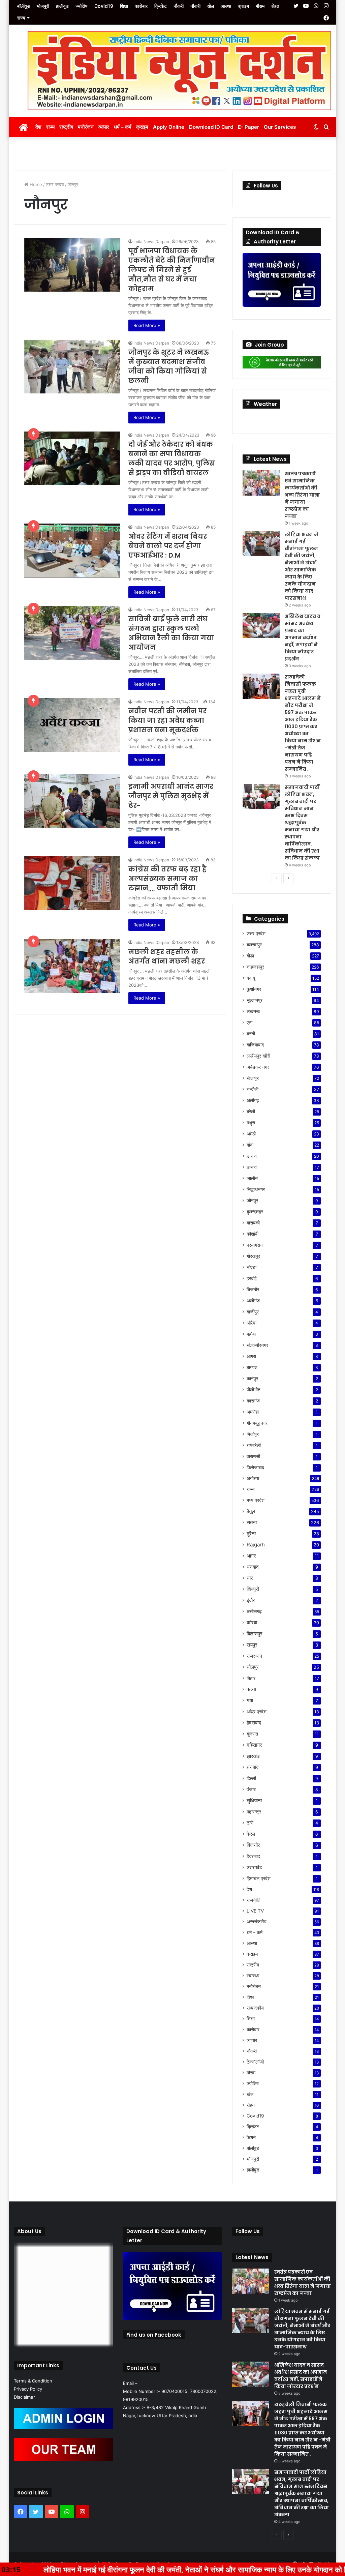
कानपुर (252, 1378)
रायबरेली (254, 1445)
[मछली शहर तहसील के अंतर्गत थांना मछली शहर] (72, 966)
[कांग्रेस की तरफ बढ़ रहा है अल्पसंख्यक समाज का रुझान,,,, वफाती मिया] (72, 883)
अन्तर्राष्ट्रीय (257, 1922)
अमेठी (251, 1134)
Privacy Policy (28, 2389)
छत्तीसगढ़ (254, 1611)
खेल (211, 6)
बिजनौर (253, 1289)
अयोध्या (253, 1478)
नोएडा (252, 1267)
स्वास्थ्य (253, 1976)
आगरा (251, 1356)
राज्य (21, 18)
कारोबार (141, 6)
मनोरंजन (86, 127)
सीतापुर (253, 1078)
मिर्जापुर (253, 1434)
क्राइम (243, 6)
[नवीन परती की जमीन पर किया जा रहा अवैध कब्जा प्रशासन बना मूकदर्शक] (72, 725)
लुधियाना (254, 1800)
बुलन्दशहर (255, 1211)
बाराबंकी (253, 1223)
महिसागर (254, 1745)
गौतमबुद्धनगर (257, 1423)
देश (38, 127)
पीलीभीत (254, 1389)
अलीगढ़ (253, 1100)
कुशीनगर (254, 989)
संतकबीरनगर (257, 1345)
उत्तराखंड (254, 1867)
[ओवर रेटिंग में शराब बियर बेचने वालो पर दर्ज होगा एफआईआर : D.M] (72, 551)
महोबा (251, 1334)
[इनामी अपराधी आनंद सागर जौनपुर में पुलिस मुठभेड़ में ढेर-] (72, 801)
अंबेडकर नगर (258, 1067)
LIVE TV (255, 1911)
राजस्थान (254, 1656)
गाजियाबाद (255, 1045)
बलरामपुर (254, 944)
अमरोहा (253, 1412)
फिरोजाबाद (255, 1467)
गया (250, 1700)
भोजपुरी (43, 6)
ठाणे (250, 1823)
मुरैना (251, 1533)
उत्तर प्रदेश (55, 184)
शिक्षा (124, 6)
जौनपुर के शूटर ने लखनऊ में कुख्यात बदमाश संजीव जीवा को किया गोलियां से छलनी (169, 366)
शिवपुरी (253, 1589)
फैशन (251, 2137)
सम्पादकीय (255, 2008)
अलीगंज (253, 1300)
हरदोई (252, 1278)
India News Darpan (151, 242)
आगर (251, 1556)
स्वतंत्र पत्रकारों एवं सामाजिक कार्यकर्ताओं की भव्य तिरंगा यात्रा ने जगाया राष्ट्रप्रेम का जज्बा (302, 495)
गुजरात (252, 1734)
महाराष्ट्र (254, 1812)
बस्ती (251, 1033)
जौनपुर (252, 1200)
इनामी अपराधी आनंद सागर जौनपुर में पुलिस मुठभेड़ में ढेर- (171, 796)
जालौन (252, 1178)
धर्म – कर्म (123, 127)
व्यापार (104, 127)
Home (35, 184)
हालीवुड (62, 6)
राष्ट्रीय (66, 127)
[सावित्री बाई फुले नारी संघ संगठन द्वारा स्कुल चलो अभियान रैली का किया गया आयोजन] (72, 633)
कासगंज (253, 1401)
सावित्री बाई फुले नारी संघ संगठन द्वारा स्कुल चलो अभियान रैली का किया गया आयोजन (171, 633)
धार (250, 1578)
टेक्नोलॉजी (255, 2062)
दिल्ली (251, 1778)
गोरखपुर (253, 1256)
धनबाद (253, 1567)
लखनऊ (253, 1011)
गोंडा (250, 956)
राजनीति (254, 1900)
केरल (251, 1834)
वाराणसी (253, 1456)
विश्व (250, 1997)
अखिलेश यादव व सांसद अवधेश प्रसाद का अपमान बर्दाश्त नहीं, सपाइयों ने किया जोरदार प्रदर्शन (303, 638)
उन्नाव (252, 1156)
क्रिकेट (161, 6)
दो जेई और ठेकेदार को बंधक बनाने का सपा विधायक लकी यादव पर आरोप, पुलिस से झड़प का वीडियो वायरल (172, 458)
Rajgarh (256, 1545)
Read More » (147, 325)
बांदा (250, 1145)
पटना (251, 1689)
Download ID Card (211, 127)
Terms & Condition (33, 2381)
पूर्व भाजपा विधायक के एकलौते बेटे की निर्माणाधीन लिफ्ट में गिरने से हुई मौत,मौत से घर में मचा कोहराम (172, 270)
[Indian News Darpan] (19, 44)
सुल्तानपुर (255, 1000)
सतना (252, 1522)
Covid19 (104, 6)
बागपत (252, 1367)
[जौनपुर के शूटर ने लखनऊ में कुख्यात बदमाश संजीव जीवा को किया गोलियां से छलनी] (72, 366)
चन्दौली (253, 1089)
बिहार (251, 1678)
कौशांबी (253, 1234)
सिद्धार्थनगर (256, 1189)
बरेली (251, 1111)
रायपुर (252, 1645)
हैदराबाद (254, 1723)
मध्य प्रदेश (256, 1500)
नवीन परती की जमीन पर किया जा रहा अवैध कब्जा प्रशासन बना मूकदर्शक (167, 720)
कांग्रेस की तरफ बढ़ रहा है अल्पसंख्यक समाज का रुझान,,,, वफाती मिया (167, 879)
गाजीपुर (253, 1312)
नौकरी (179, 6)
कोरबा (252, 1622)
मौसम (260, 6)
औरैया (252, 1323)
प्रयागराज (255, 1245)
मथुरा (251, 1122)
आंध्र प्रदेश (257, 1711)
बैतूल (251, 1511)
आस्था (226, 6)
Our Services (280, 127)
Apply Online (169, 127)
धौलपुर (253, 1667)
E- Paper (248, 127)
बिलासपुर (255, 1634)
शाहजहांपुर (255, 967)
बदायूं (251, 978)
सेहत (275, 6)
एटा (249, 1022)
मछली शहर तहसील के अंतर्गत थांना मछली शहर (167, 956)
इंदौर (251, 1600)
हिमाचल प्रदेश (259, 1878)
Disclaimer (24, 2397)
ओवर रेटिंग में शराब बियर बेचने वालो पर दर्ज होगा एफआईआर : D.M (168, 546)
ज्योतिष (82, 6)
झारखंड (253, 1756)
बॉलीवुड (24, 6)
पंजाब (251, 1789)
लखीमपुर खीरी (258, 1056)
